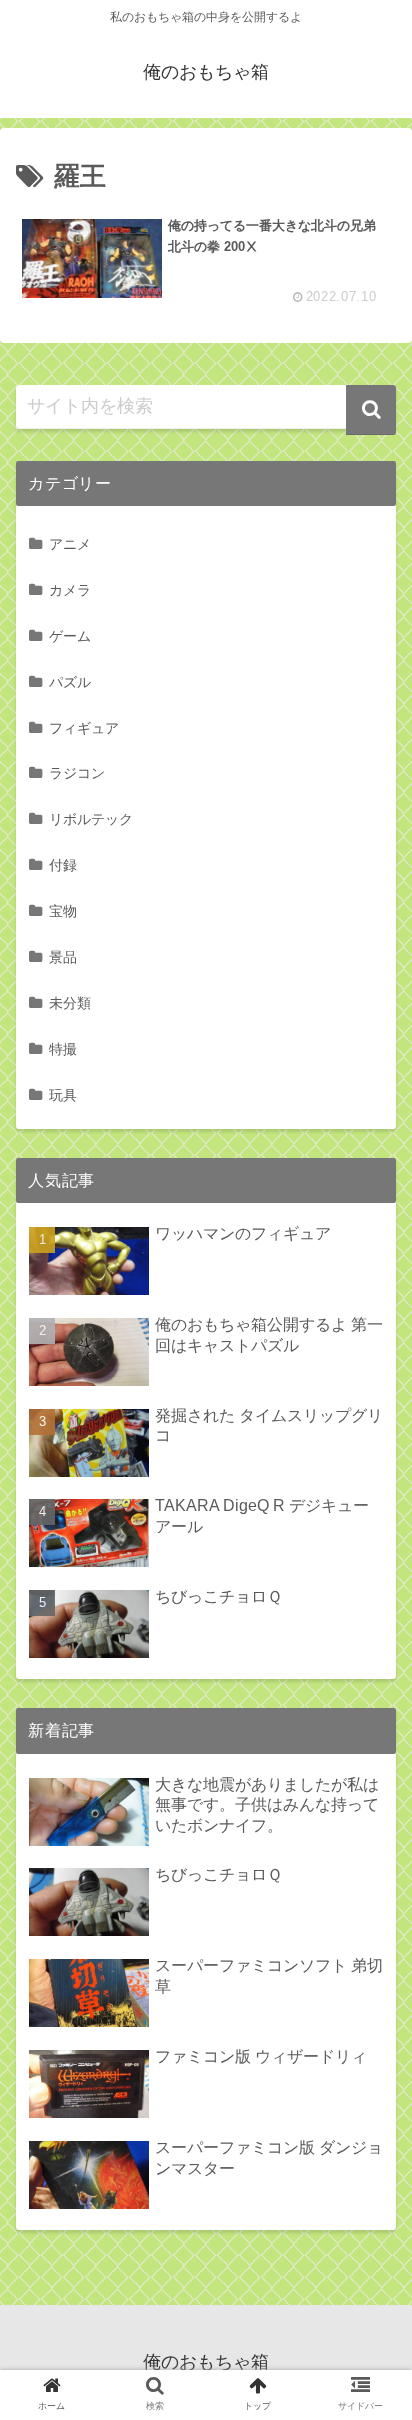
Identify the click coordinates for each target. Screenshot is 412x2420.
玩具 (63, 1095)
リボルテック (91, 819)
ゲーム (70, 636)
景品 (63, 957)
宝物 (63, 911)
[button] (371, 410)
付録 (63, 865)
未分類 (70, 1003)
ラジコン (77, 773)
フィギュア (84, 728)
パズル (70, 682)
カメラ (70, 590)
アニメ (70, 544)
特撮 (63, 1049)
